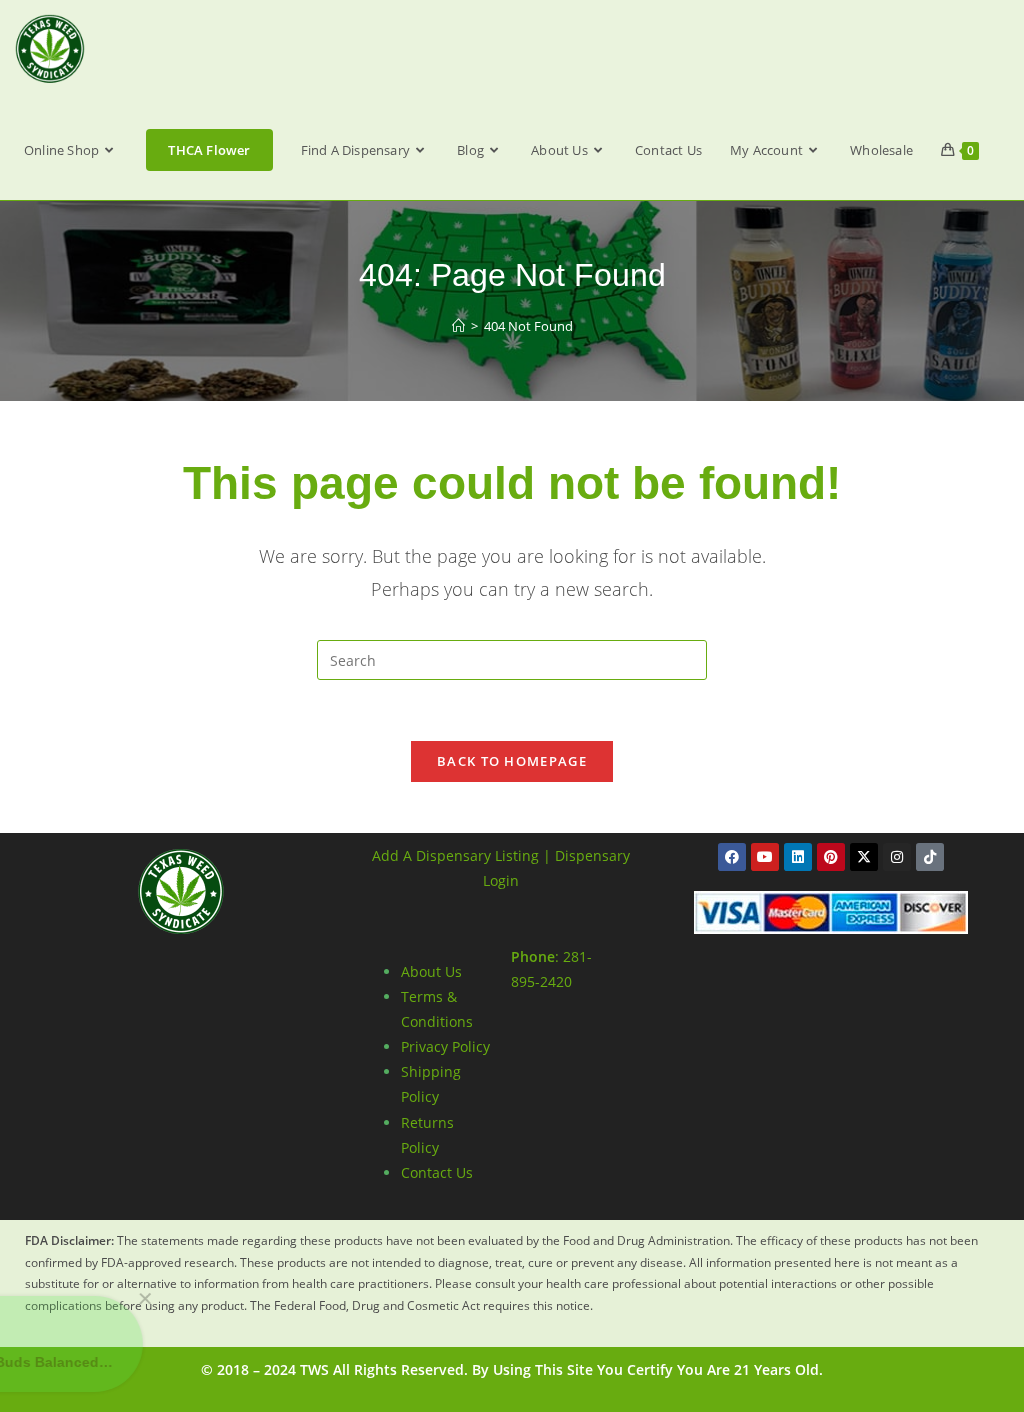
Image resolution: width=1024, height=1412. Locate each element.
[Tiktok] (930, 857)
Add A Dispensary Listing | (461, 855)
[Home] (458, 326)
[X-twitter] (864, 857)
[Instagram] (897, 857)
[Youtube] (765, 857)
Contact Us (437, 1172)
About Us (431, 971)
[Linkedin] (798, 857)
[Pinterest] (831, 857)
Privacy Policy (445, 1046)
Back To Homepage (512, 761)
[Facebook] (732, 857)
